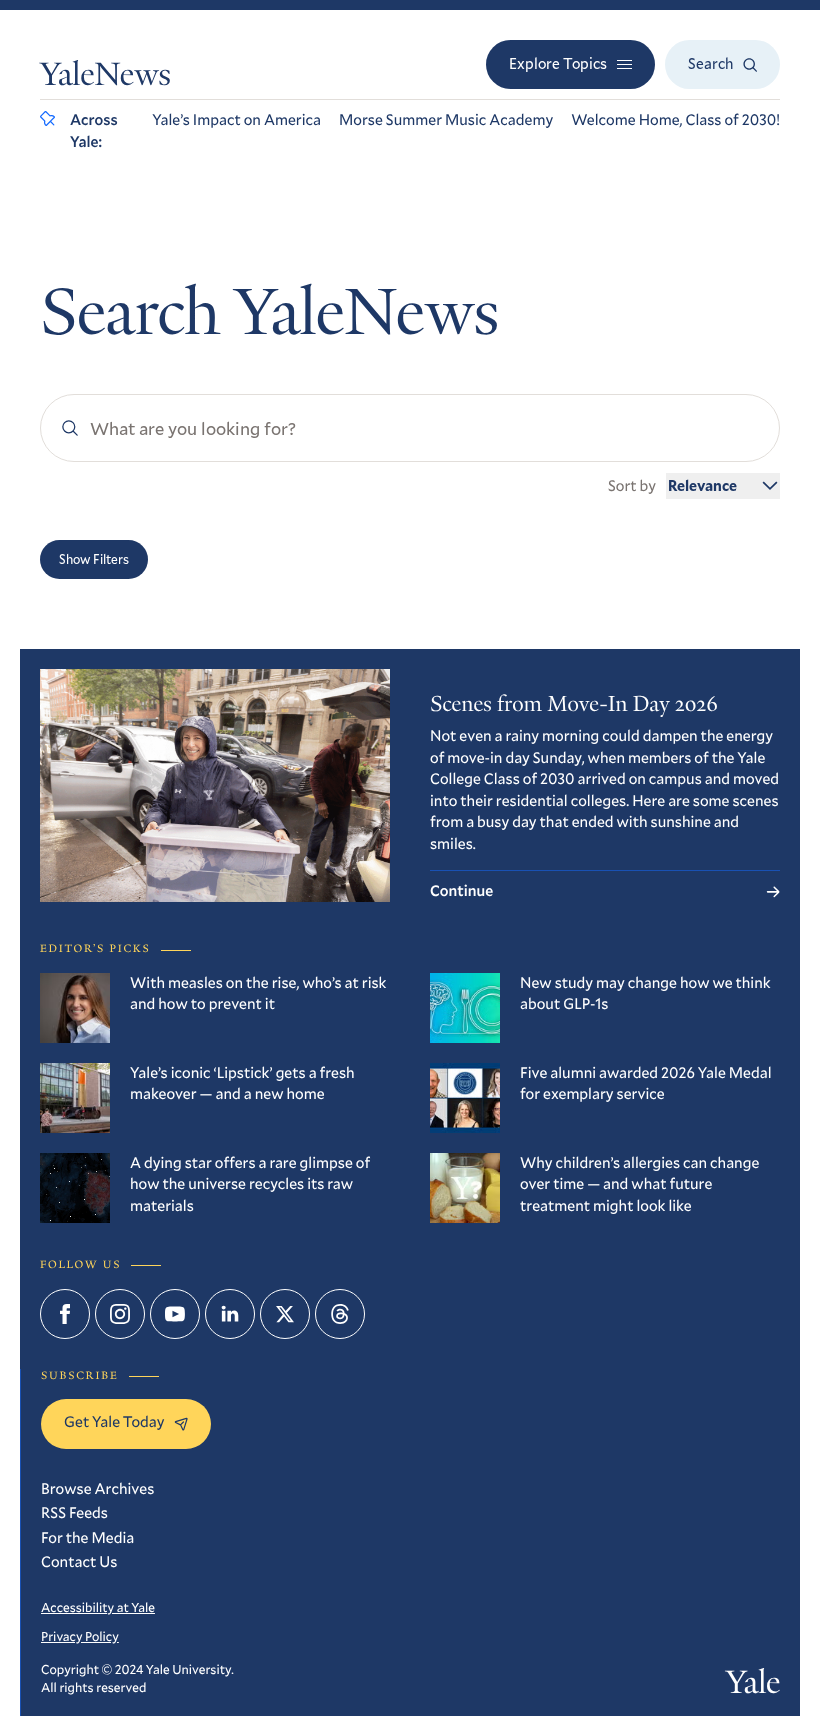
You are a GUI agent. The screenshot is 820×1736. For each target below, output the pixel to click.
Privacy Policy (80, 1636)
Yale (753, 1685)
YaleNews (105, 77)
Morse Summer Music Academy (446, 120)
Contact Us (79, 1562)
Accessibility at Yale (98, 1607)
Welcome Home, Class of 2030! (675, 120)
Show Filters (94, 559)
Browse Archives (97, 1489)
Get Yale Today (114, 1422)
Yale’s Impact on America (236, 120)
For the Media (87, 1538)
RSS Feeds (74, 1513)
